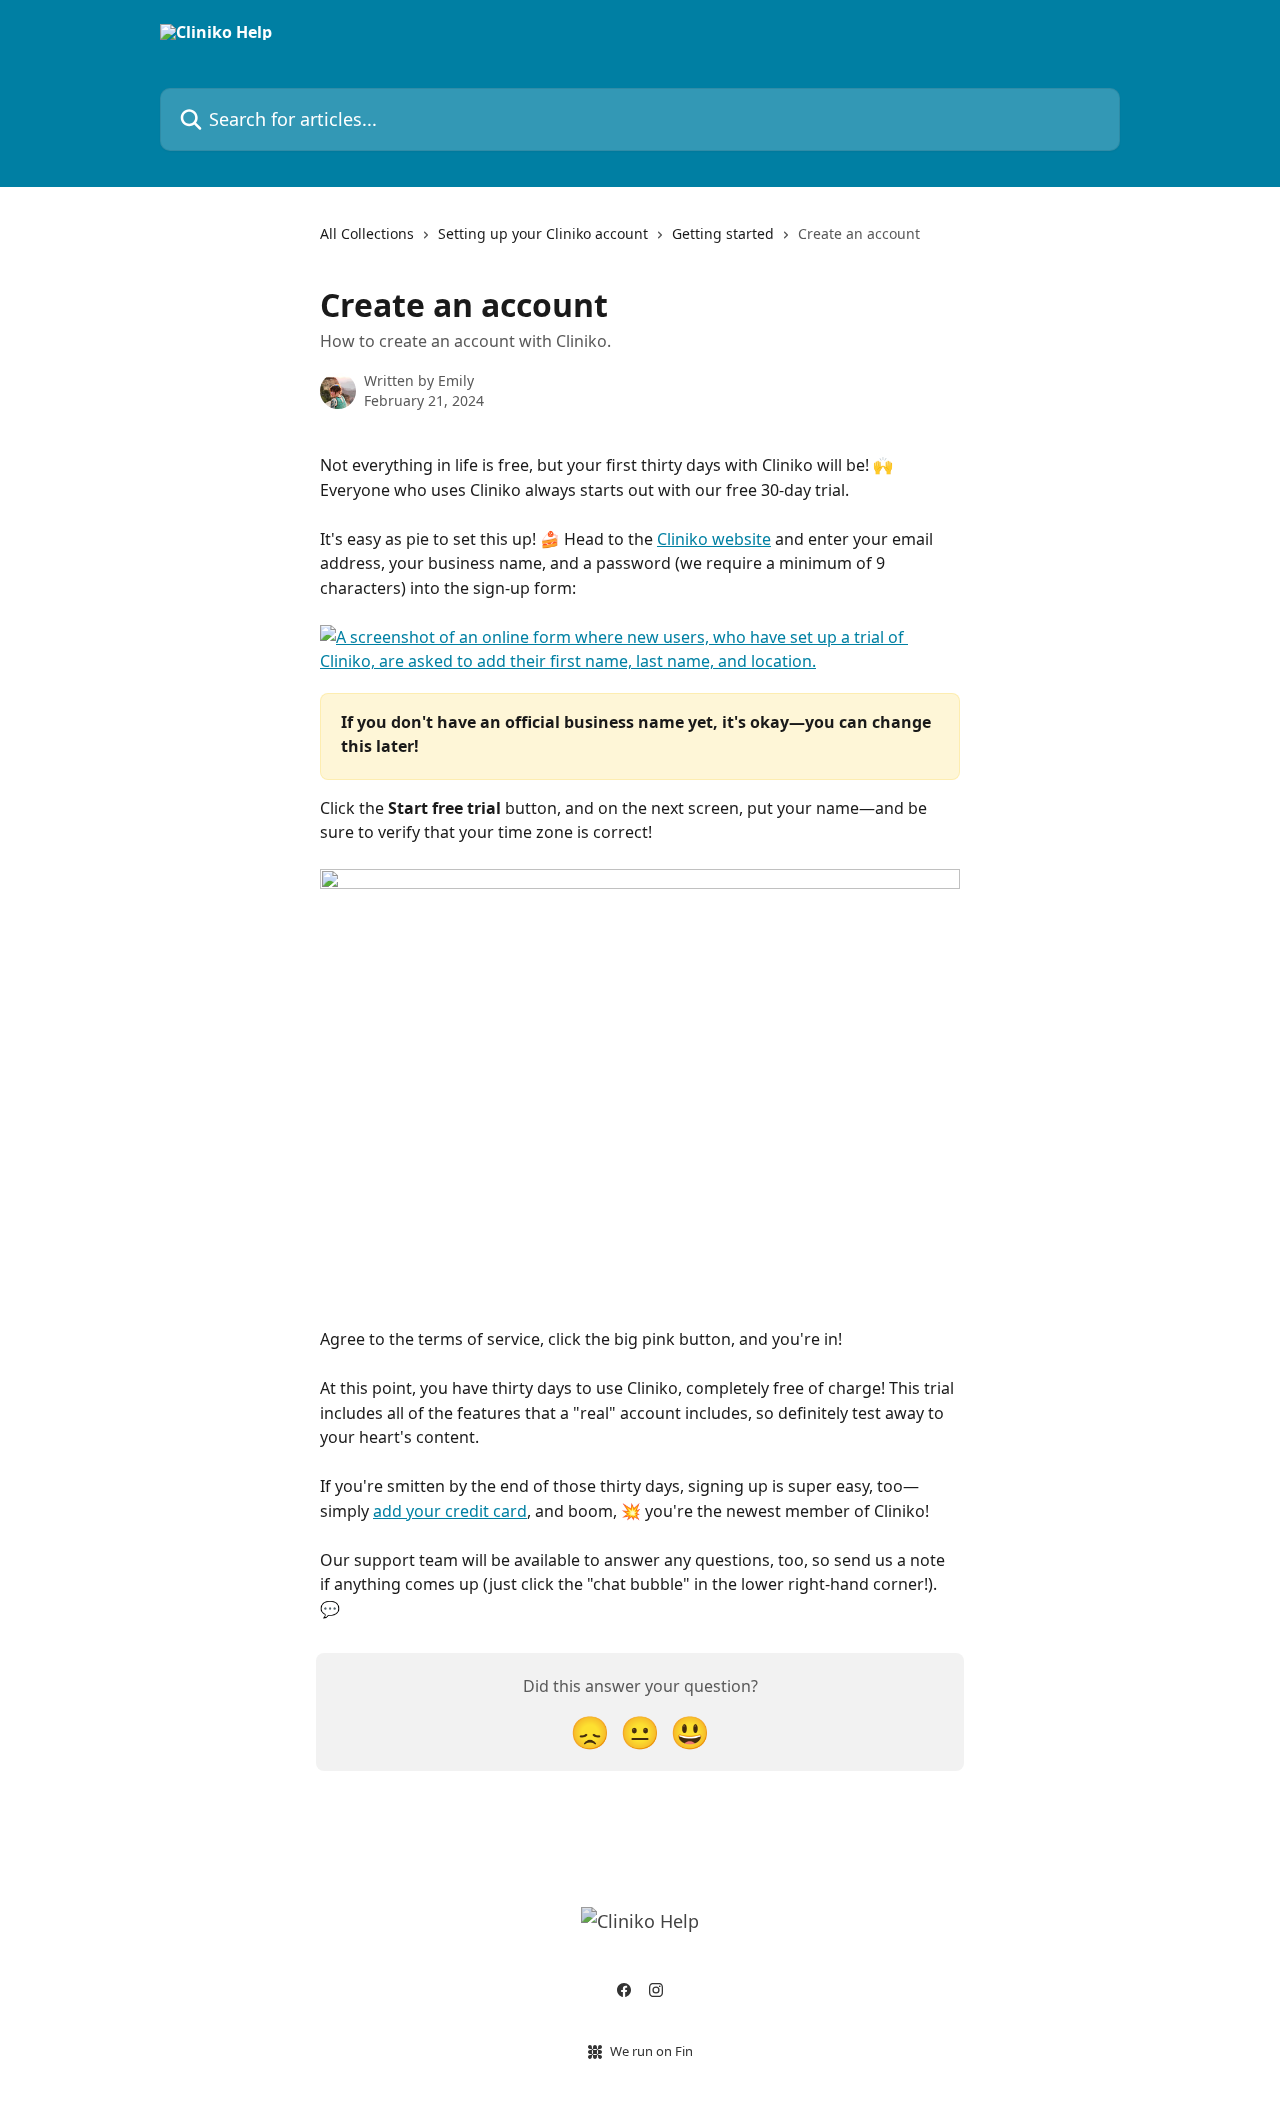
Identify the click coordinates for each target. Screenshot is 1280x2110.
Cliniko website (714, 539)
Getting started (723, 233)
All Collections (367, 233)
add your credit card (450, 1511)
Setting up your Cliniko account (543, 233)
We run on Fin (651, 2051)
